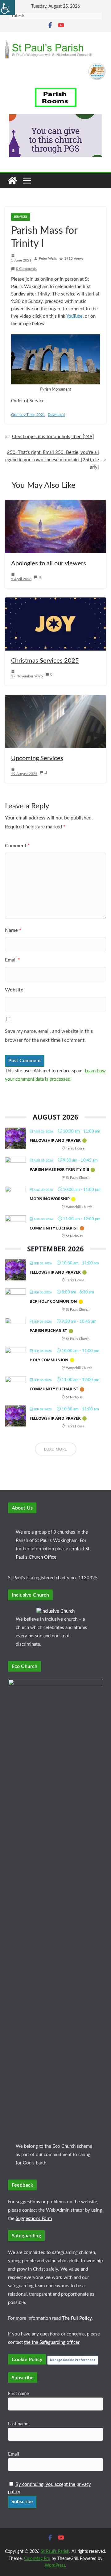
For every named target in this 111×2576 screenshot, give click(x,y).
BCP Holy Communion (53, 1301)
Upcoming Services (37, 758)
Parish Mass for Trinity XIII (59, 1169)
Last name (18, 2424)
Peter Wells (48, 258)
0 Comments (26, 269)
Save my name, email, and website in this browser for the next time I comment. (49, 1036)
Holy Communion (49, 1360)
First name (18, 2394)
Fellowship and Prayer (55, 1140)
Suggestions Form (34, 2219)
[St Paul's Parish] (12, 181)
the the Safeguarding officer (52, 2342)
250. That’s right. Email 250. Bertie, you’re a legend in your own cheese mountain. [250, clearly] (52, 460)
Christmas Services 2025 (45, 661)
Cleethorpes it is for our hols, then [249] (53, 437)
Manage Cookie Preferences (73, 2360)
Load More (56, 1449)
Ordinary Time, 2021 (28, 415)
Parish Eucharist (48, 1330)
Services (21, 217)
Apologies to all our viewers (49, 563)
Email (12, 960)
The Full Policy (77, 2318)
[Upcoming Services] (55, 699)
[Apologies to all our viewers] (55, 503)
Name (13, 930)
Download (56, 415)
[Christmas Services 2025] (55, 601)
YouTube (74, 316)
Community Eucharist (54, 1228)
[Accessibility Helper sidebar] (7, 7)
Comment (17, 846)
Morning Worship (50, 1199)
